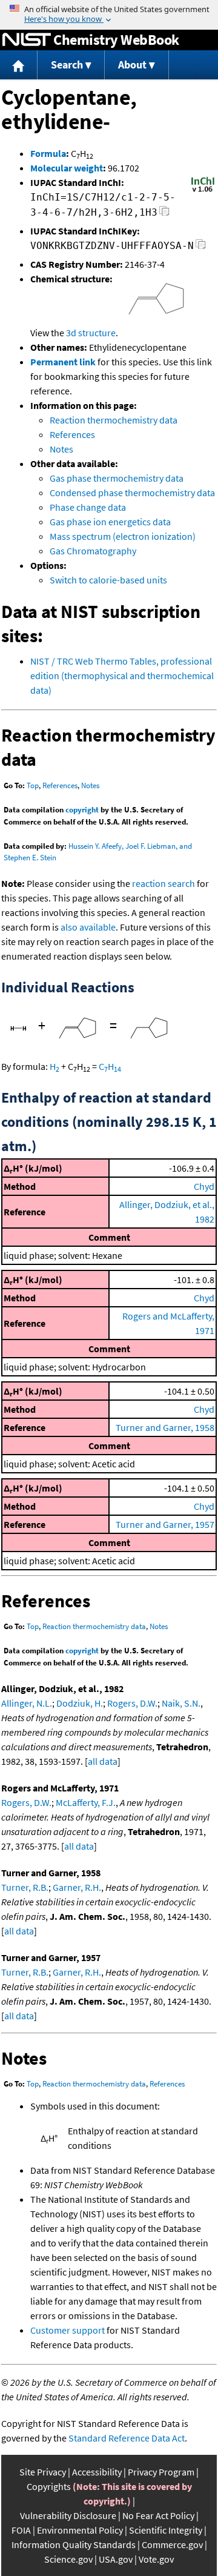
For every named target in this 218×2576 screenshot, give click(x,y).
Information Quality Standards (74, 2544)
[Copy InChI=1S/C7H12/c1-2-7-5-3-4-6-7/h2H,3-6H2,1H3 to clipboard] (164, 214)
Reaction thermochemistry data (114, 420)
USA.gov (116, 2559)
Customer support (68, 2330)
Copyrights (49, 2486)
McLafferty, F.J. (86, 1802)
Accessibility (97, 2472)
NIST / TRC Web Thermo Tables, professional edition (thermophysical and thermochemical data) (122, 676)
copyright (82, 810)
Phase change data (88, 507)
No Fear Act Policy (158, 2515)
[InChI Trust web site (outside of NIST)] (203, 191)
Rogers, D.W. (132, 1703)
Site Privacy (43, 2472)
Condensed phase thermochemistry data (132, 493)
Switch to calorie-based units (108, 580)
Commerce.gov (172, 2544)
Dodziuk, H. (80, 1703)
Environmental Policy (80, 2530)
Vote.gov (156, 2559)
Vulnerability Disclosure (68, 2515)
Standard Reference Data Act (127, 2438)
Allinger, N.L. (27, 1703)
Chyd (204, 1186)
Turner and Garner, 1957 (165, 1524)
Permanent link (63, 362)
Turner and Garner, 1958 (165, 1427)
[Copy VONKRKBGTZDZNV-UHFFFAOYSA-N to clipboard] (201, 247)
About (132, 65)
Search (67, 65)
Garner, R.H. (77, 1887)
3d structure (91, 333)
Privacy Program (161, 2472)
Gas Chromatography (93, 551)
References (72, 434)
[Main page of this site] (19, 65)
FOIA (21, 2530)
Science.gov (68, 2559)
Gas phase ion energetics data (110, 522)
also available (88, 927)
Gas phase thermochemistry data (117, 478)
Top (33, 785)
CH (110, 1066)
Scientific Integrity (166, 2530)
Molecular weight (67, 168)
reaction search (163, 883)
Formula (48, 153)
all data (103, 1761)
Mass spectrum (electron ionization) (123, 536)
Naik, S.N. (181, 1703)
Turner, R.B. (25, 1887)
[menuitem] (19, 65)
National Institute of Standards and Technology (27, 40)
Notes (61, 449)
